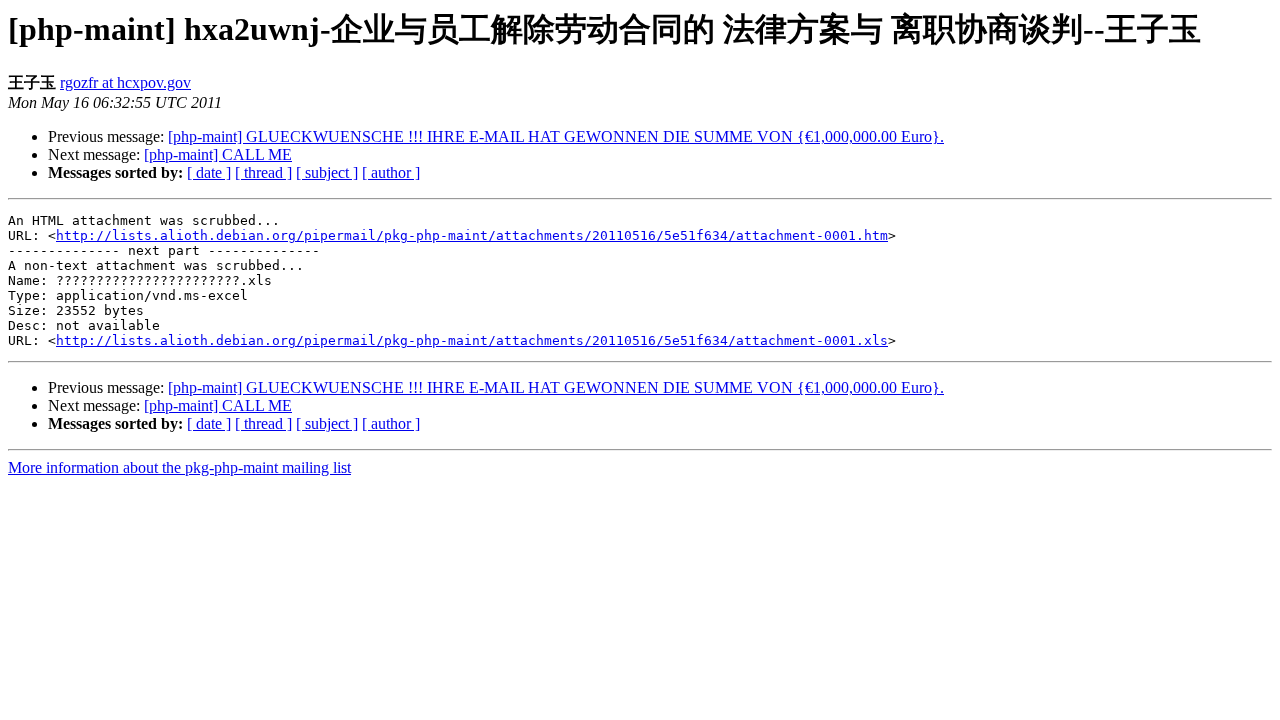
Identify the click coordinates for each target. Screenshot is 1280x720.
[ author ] (391, 172)
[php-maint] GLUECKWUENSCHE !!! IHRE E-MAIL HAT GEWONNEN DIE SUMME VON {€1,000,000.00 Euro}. (556, 136)
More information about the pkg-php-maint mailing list (179, 467)
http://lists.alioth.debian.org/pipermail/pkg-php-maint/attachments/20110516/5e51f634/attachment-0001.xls (472, 340)
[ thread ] (263, 172)
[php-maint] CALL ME (218, 154)
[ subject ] (327, 172)
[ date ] (209, 172)
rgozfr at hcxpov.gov (125, 82)
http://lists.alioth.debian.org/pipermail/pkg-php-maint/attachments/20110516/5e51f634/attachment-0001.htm (472, 235)
